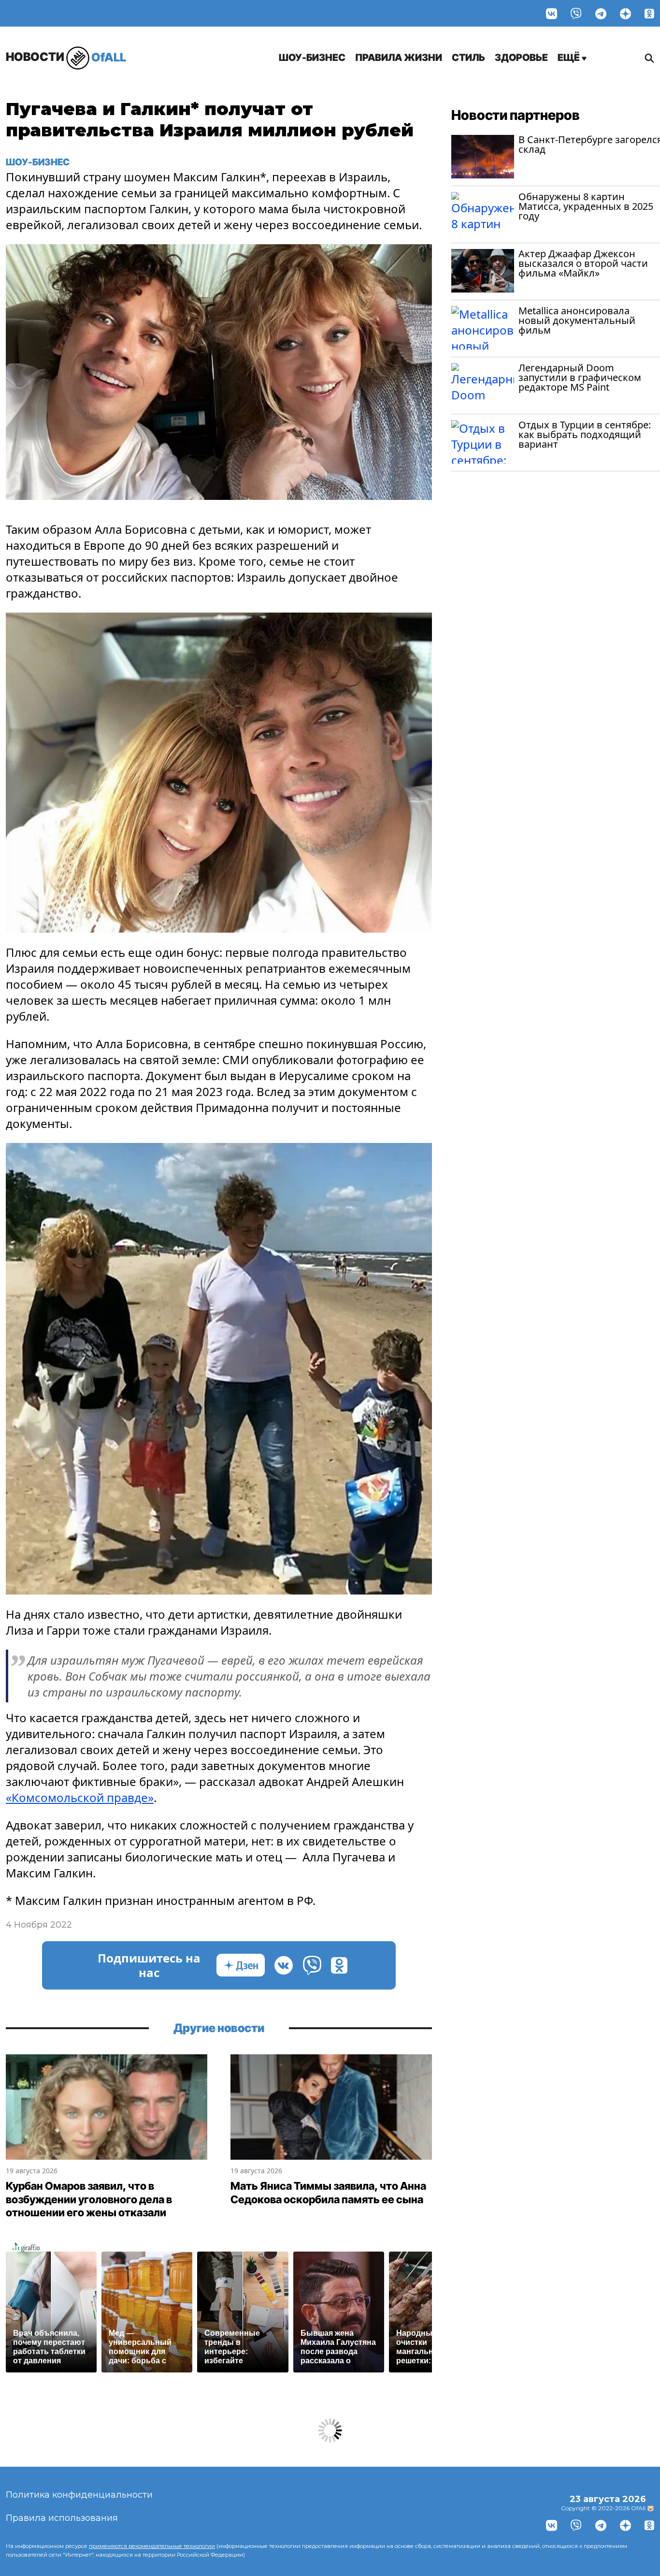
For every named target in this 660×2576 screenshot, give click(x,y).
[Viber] (576, 13)
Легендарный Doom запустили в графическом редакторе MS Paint (580, 377)
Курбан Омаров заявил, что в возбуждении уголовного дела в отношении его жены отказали (89, 2199)
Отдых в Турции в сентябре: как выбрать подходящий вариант (585, 434)
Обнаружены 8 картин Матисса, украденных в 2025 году (586, 206)
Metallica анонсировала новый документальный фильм (577, 320)
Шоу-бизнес (312, 58)
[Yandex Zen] (625, 13)
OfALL (66, 57)
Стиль (468, 58)
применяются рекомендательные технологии (152, 2546)
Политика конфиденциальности (79, 2495)
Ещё (570, 58)
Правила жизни (399, 58)
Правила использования (62, 2518)
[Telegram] (601, 13)
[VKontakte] (552, 13)
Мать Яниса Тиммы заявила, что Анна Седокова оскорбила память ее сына (328, 2193)
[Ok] (649, 13)
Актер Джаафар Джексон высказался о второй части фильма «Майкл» (583, 263)
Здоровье (521, 58)
